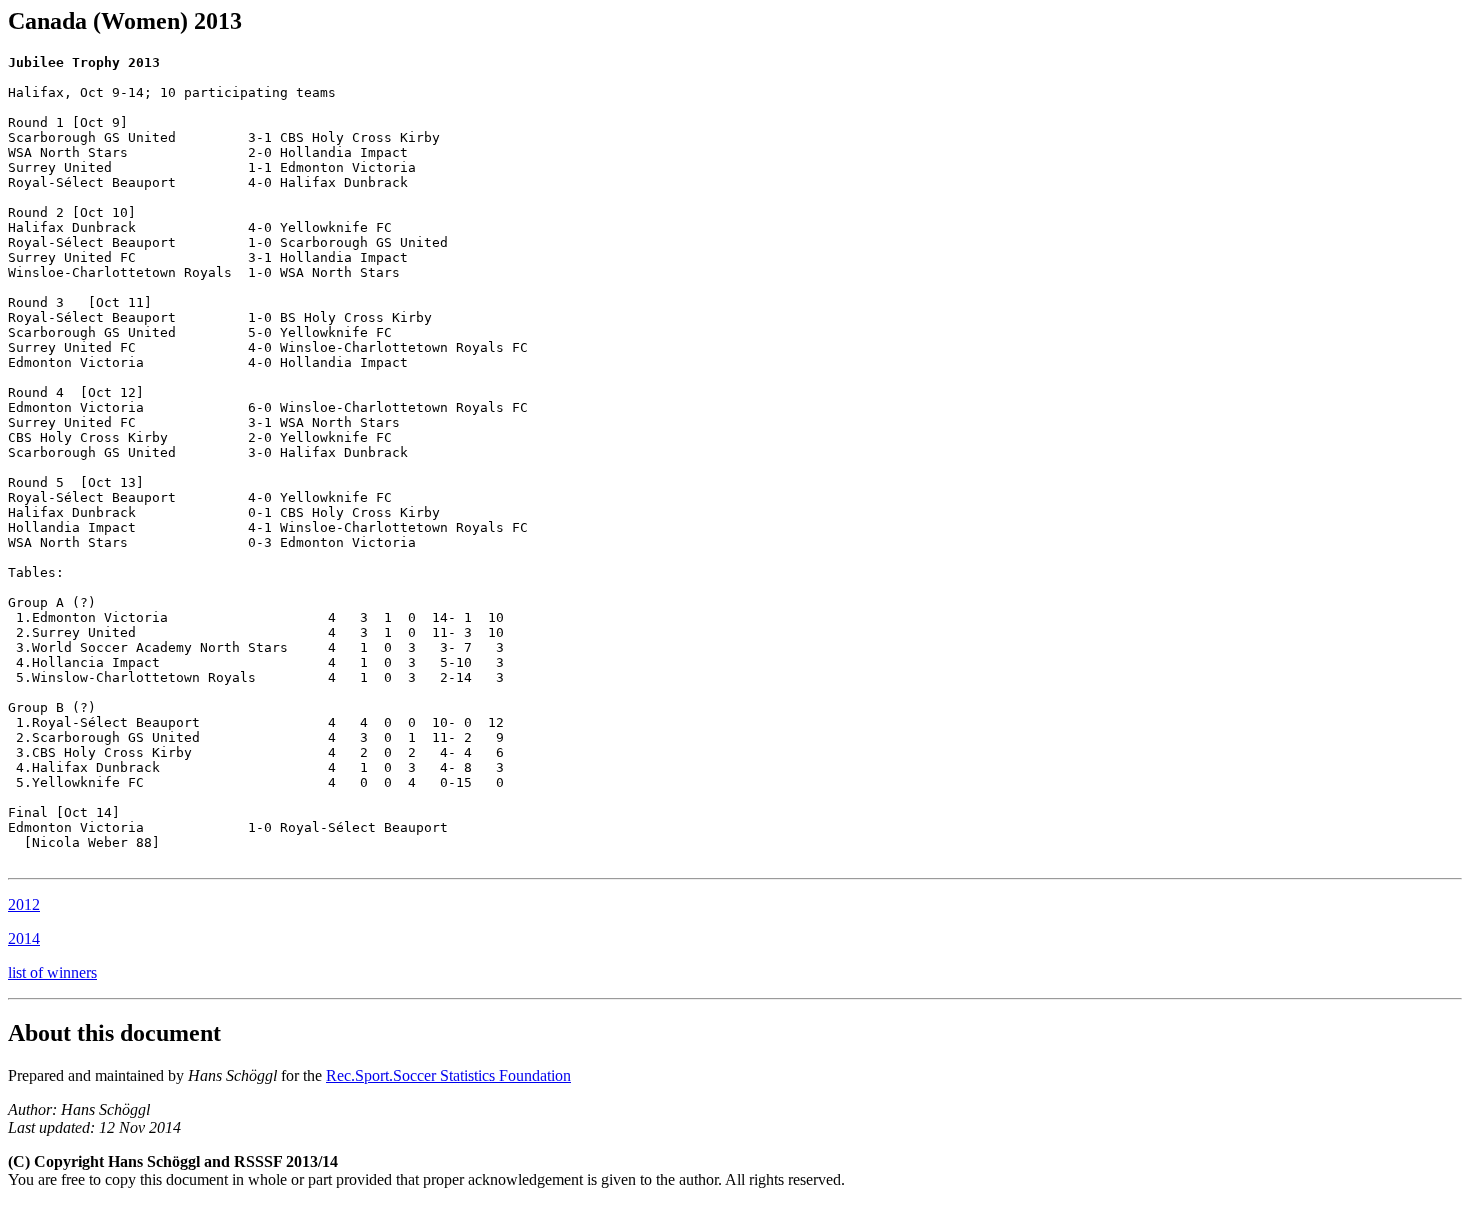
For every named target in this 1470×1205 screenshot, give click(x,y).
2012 (24, 904)
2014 (24, 938)
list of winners (52, 972)
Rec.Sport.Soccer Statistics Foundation (448, 1075)
